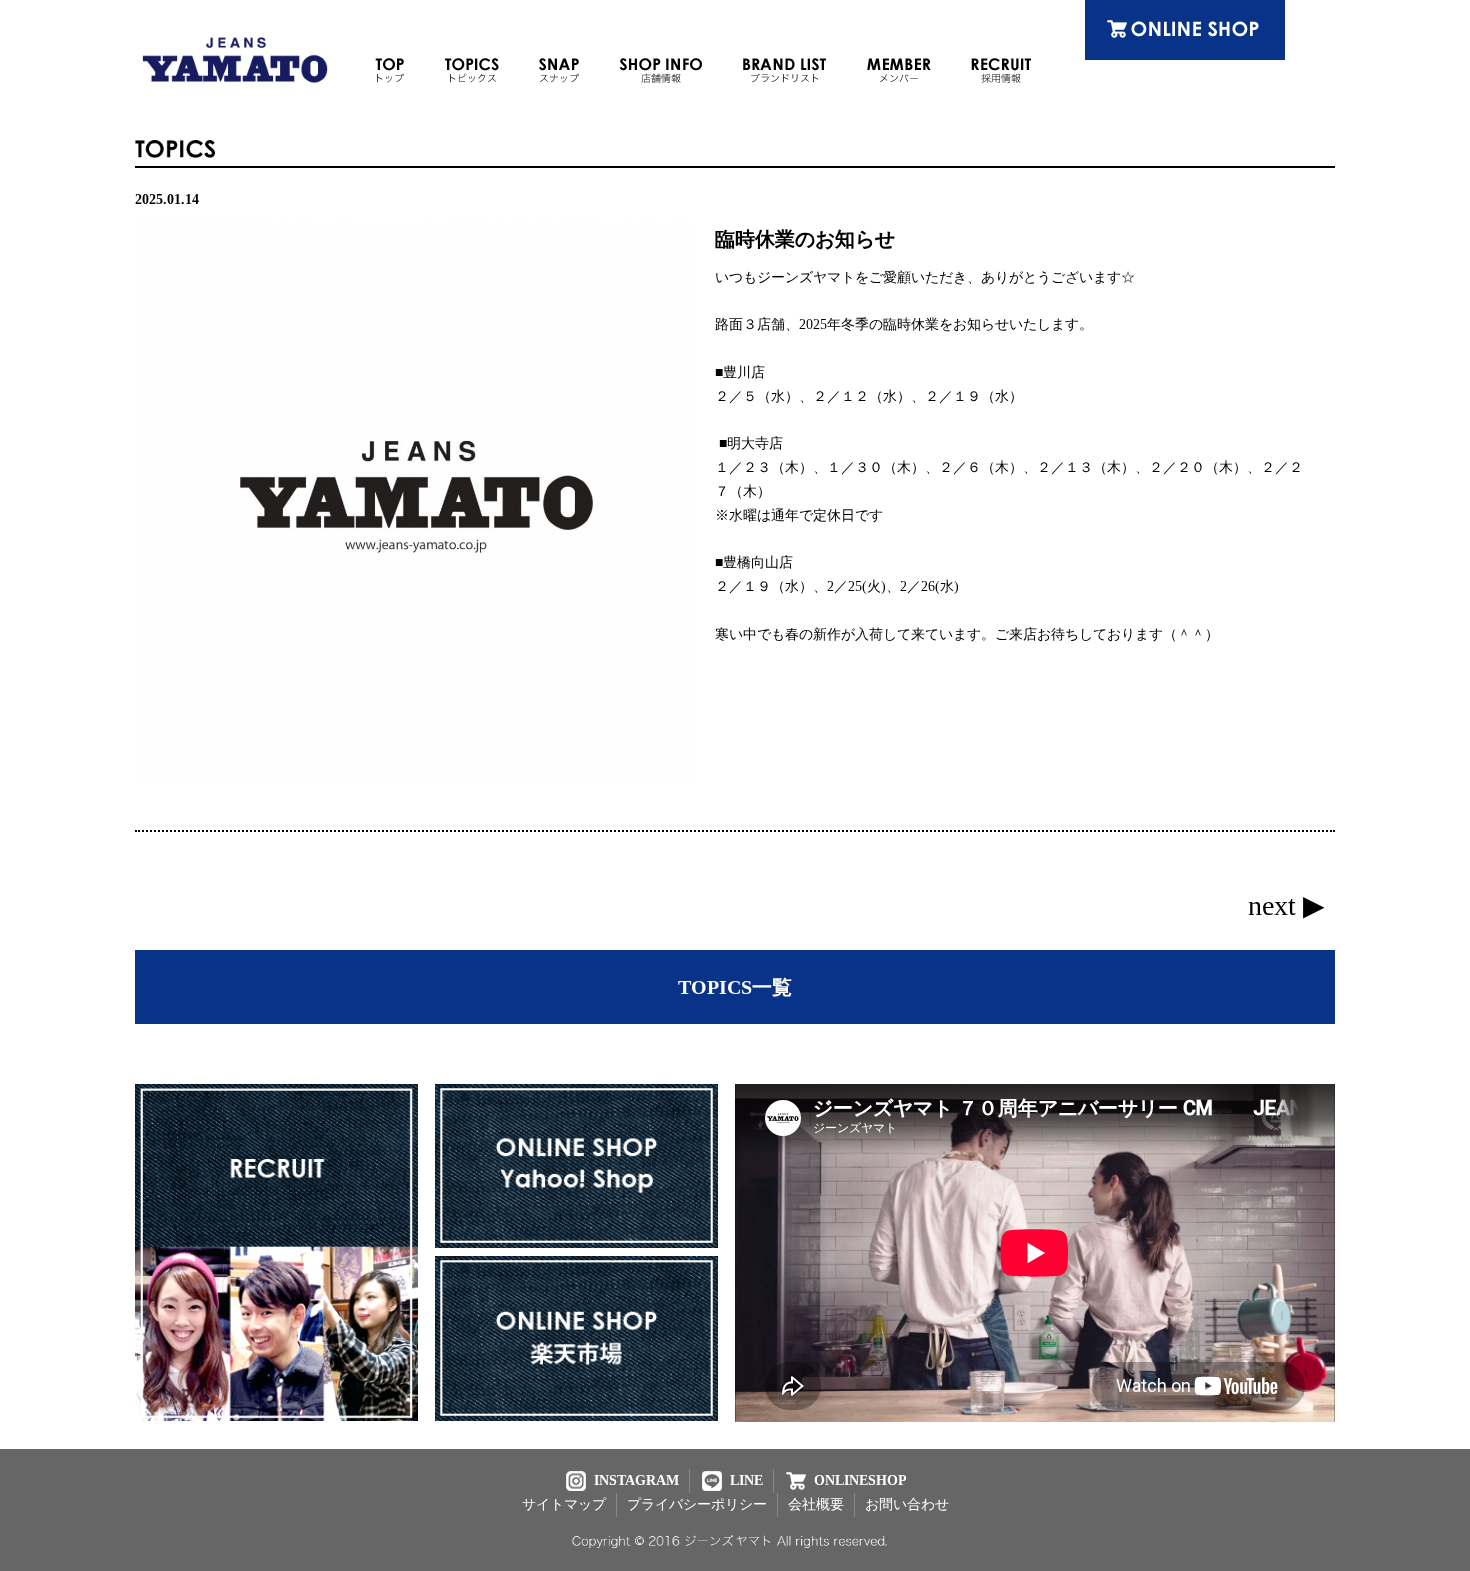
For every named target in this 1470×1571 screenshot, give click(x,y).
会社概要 (816, 1504)
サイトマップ (564, 1504)
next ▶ (1286, 905)
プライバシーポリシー (697, 1504)
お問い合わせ (907, 1504)
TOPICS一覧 (735, 987)
